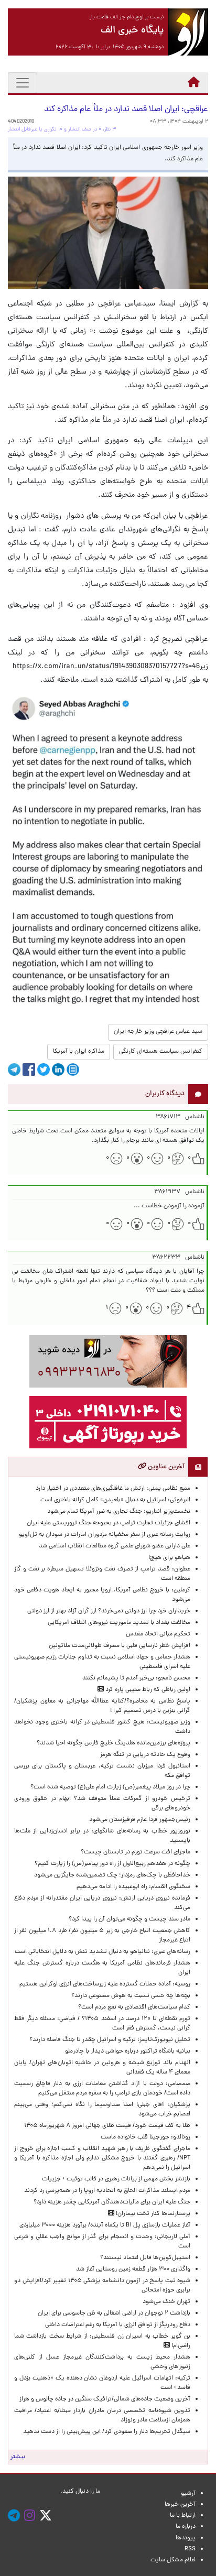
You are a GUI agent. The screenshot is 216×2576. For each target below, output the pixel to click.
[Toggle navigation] (23, 83)
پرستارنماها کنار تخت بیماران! (152, 2214)
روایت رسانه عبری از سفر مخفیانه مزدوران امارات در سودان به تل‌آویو (105, 1535)
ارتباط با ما (183, 2516)
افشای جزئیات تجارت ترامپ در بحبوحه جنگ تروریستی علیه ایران (109, 1523)
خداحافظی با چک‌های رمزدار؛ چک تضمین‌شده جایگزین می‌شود (112, 1875)
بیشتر (18, 2457)
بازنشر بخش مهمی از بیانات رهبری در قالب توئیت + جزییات (116, 2179)
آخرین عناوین (165, 1467)
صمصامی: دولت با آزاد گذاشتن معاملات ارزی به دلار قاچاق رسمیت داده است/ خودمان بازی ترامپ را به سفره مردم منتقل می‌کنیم (102, 2089)
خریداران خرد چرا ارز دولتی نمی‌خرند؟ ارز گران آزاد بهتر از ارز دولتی (109, 1611)
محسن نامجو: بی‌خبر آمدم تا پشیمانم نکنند (136, 1678)
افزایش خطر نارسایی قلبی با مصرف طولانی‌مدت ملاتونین (120, 1646)
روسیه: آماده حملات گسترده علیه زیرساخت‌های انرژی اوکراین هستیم (105, 1984)
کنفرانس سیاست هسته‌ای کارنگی (161, 1052)
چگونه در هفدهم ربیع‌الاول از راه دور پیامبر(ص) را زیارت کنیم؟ (112, 1864)
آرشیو (188, 2494)
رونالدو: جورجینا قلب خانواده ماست (145, 2137)
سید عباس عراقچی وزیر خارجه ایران (158, 1032)
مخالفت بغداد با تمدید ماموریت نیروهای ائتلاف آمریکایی (119, 1623)
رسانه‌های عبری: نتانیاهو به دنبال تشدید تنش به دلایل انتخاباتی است (102, 1952)
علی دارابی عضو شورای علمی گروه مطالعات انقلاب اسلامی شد (115, 1546)
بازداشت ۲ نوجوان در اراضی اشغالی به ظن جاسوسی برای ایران (114, 2313)
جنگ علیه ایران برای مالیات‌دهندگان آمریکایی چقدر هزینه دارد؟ (112, 2202)
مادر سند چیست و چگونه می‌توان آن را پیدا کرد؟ (128, 1919)
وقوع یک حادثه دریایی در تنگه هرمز (145, 1755)
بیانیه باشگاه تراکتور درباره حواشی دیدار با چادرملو (126, 2051)
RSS (190, 2549)
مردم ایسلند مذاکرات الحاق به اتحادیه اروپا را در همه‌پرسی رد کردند (106, 2191)
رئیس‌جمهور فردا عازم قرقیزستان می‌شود (138, 1820)
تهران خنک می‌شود (166, 2302)
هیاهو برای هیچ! (169, 1558)
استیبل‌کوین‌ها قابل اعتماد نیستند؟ (145, 2258)
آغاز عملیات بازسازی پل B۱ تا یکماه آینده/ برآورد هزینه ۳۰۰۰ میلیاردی (105, 2225)
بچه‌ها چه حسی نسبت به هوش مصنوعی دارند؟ (131, 1996)
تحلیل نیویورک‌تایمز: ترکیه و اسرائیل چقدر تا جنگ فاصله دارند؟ (110, 2040)
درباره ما (186, 2527)
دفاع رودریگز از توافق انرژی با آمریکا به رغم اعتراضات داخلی (118, 2325)
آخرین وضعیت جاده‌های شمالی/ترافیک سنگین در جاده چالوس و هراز (105, 2399)
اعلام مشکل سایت (173, 2560)
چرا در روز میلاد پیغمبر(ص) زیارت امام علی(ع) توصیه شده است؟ (110, 1787)
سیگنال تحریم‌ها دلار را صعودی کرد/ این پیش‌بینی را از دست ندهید (107, 2432)
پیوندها (186, 2538)
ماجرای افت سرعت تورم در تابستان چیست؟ (136, 1852)
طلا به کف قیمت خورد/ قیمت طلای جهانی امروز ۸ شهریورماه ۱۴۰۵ (106, 2126)
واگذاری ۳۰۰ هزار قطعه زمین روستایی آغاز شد (133, 2269)
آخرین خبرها (180, 2505)
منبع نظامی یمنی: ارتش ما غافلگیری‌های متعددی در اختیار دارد (113, 1489)
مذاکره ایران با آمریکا (79, 1052)
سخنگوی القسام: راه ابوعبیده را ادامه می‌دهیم (133, 1887)
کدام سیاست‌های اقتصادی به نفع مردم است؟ (134, 2007)
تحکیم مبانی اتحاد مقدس (158, 1634)
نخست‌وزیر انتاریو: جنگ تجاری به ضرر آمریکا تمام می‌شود (119, 1512)
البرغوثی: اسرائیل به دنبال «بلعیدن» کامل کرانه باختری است (115, 1500)
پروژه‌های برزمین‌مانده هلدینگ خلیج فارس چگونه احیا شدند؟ (113, 1743)
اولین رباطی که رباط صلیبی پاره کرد (147, 1690)
